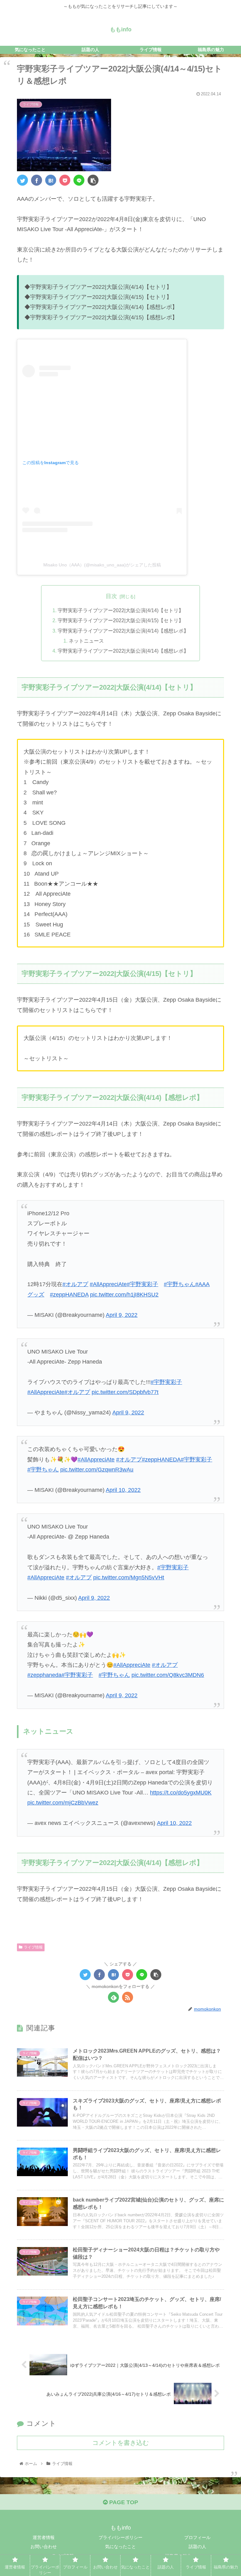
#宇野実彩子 (142, 1284)
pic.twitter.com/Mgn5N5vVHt (129, 1577)
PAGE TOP (123, 2502)
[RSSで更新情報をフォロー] (128, 1997)
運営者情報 (44, 2537)
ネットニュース (86, 641)
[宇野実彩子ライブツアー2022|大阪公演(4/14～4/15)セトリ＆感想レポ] (51, 180)
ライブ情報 (33, 1947)
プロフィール (197, 2537)
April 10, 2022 (123, 1490)
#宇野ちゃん (179, 1284)
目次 (111, 596)
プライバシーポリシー (120, 2537)
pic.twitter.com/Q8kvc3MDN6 (168, 1675)
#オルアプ (75, 1284)
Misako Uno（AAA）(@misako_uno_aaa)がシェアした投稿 (102, 565)
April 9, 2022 (122, 1315)
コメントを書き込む (120, 2443)
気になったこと (120, 2547)
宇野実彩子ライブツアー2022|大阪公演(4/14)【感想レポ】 (123, 631)
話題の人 (197, 2547)
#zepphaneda (44, 1675)
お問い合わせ (44, 2547)
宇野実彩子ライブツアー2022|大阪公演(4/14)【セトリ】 (121, 610)
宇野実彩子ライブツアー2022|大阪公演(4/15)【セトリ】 (121, 620)
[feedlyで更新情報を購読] (113, 1997)
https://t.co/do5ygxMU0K (181, 1793)
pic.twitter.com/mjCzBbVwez (63, 1803)
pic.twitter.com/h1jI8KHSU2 (124, 1295)
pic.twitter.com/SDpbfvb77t (125, 1392)
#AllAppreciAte (108, 1284)
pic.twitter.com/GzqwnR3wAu (97, 1470)
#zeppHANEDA (69, 1295)
